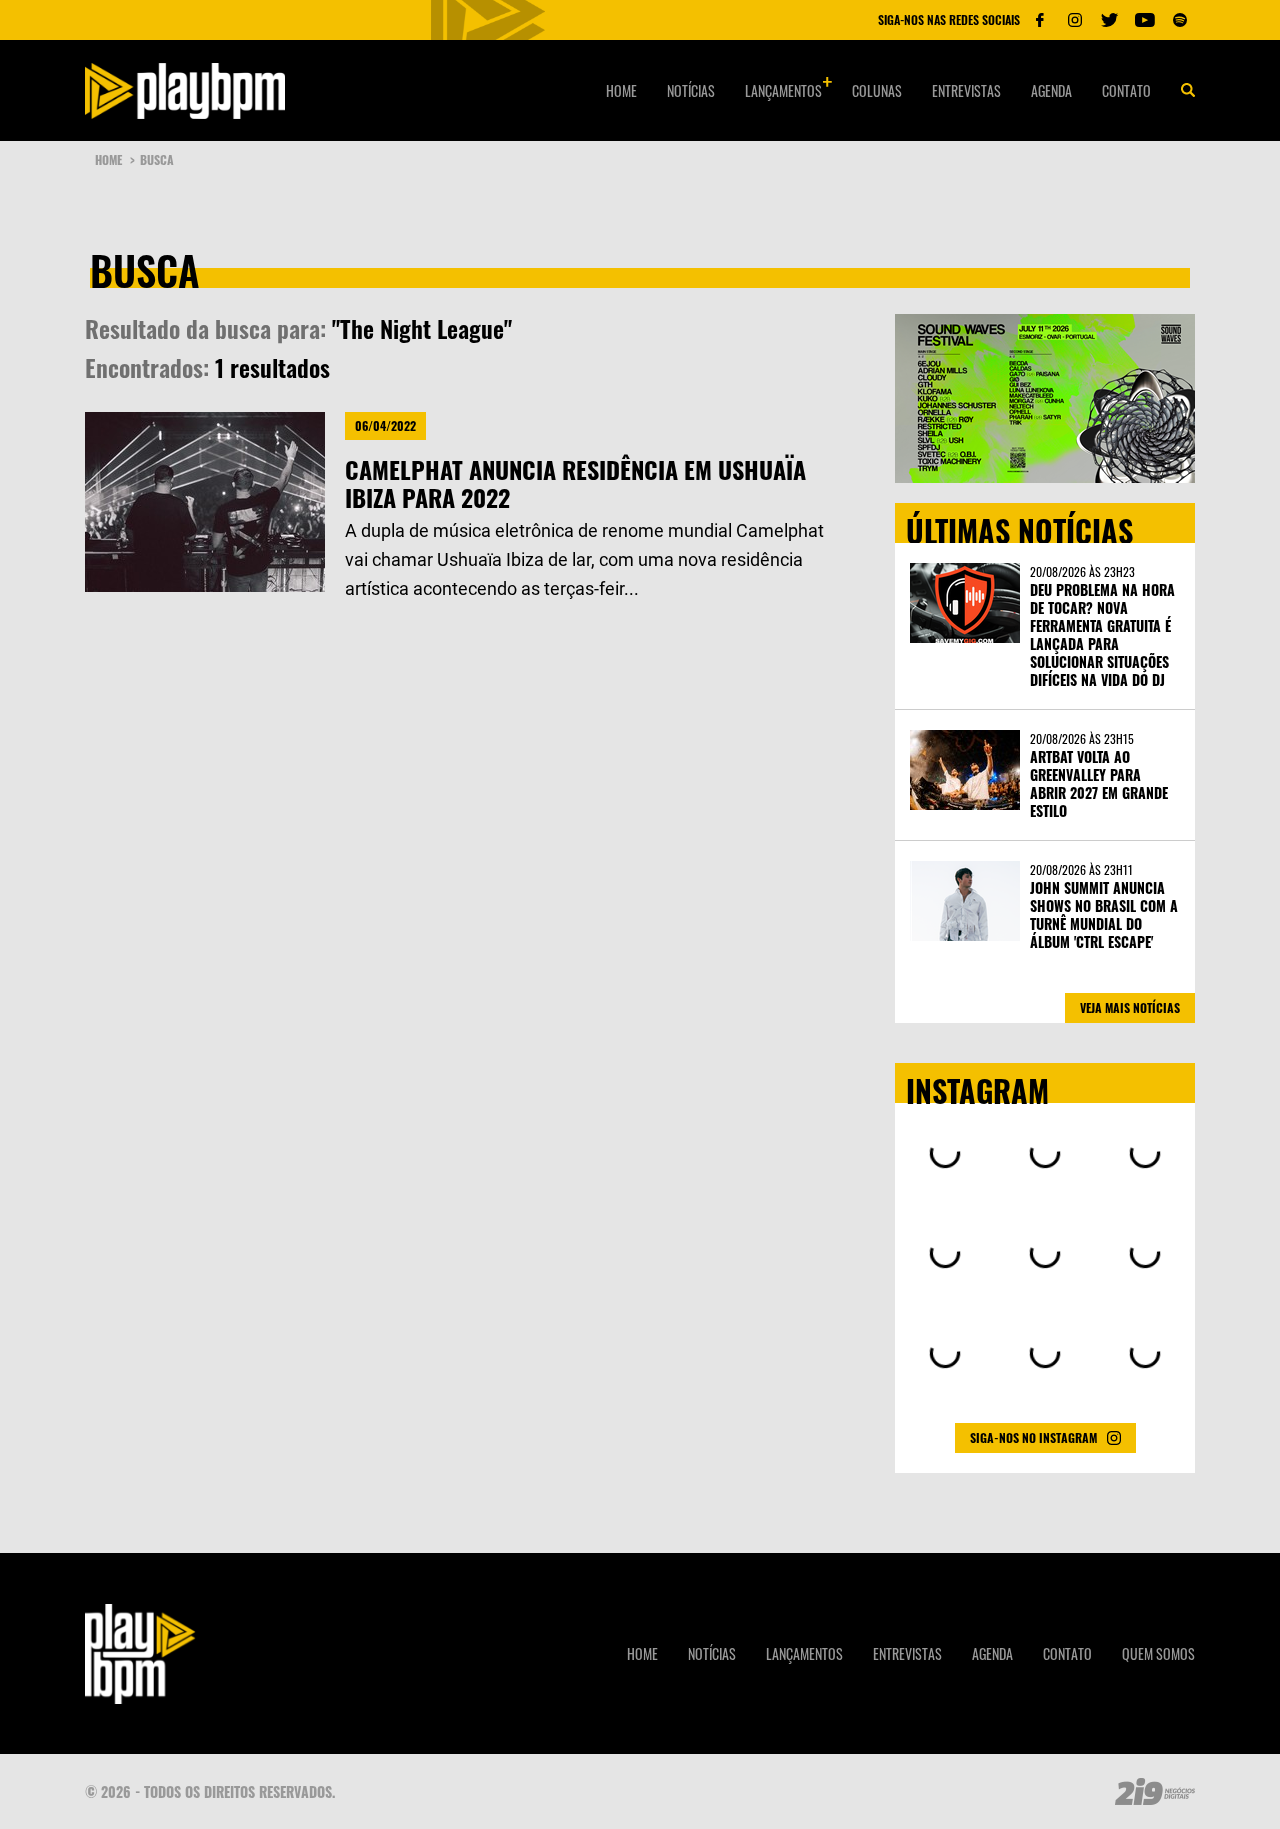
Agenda (1051, 90)
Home (621, 90)
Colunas (877, 90)
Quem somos (1158, 1653)
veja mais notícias (1130, 1007)
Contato (1126, 90)
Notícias (691, 90)
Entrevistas (966, 90)
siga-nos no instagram (1033, 1437)
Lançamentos (783, 90)
